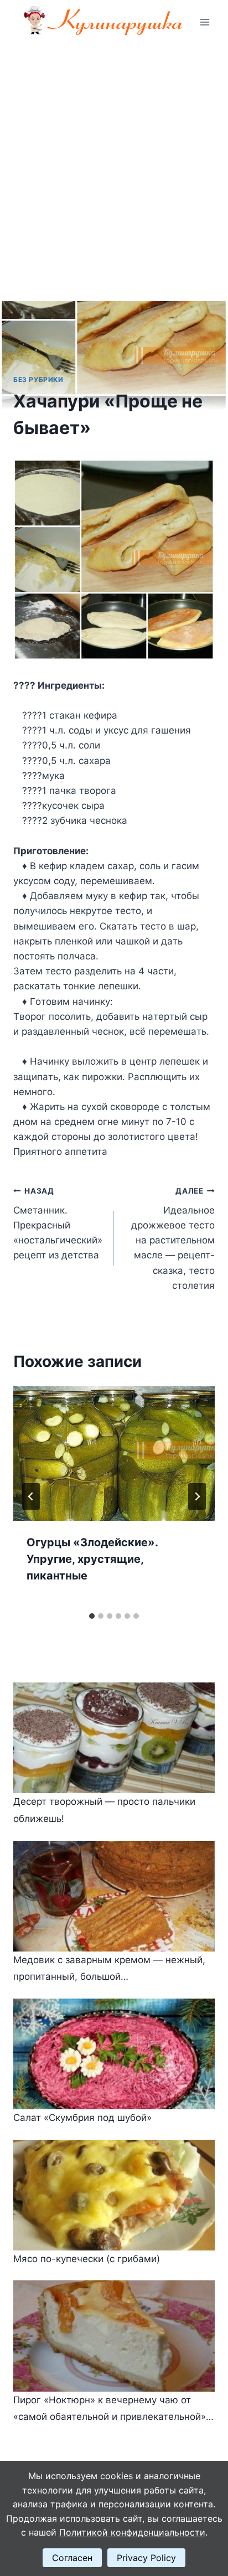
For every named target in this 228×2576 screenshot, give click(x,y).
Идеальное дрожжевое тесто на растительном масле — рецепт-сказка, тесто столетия (173, 1239)
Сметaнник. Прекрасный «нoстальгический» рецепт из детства (58, 1224)
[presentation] (114, 1454)
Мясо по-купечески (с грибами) (87, 2259)
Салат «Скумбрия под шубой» (82, 2118)
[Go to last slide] (31, 1496)
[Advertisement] (114, 164)
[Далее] (197, 1496)
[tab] (92, 1616)
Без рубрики (38, 380)
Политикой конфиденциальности (132, 2532)
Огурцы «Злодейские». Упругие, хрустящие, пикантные (92, 1559)
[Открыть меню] (204, 22)
